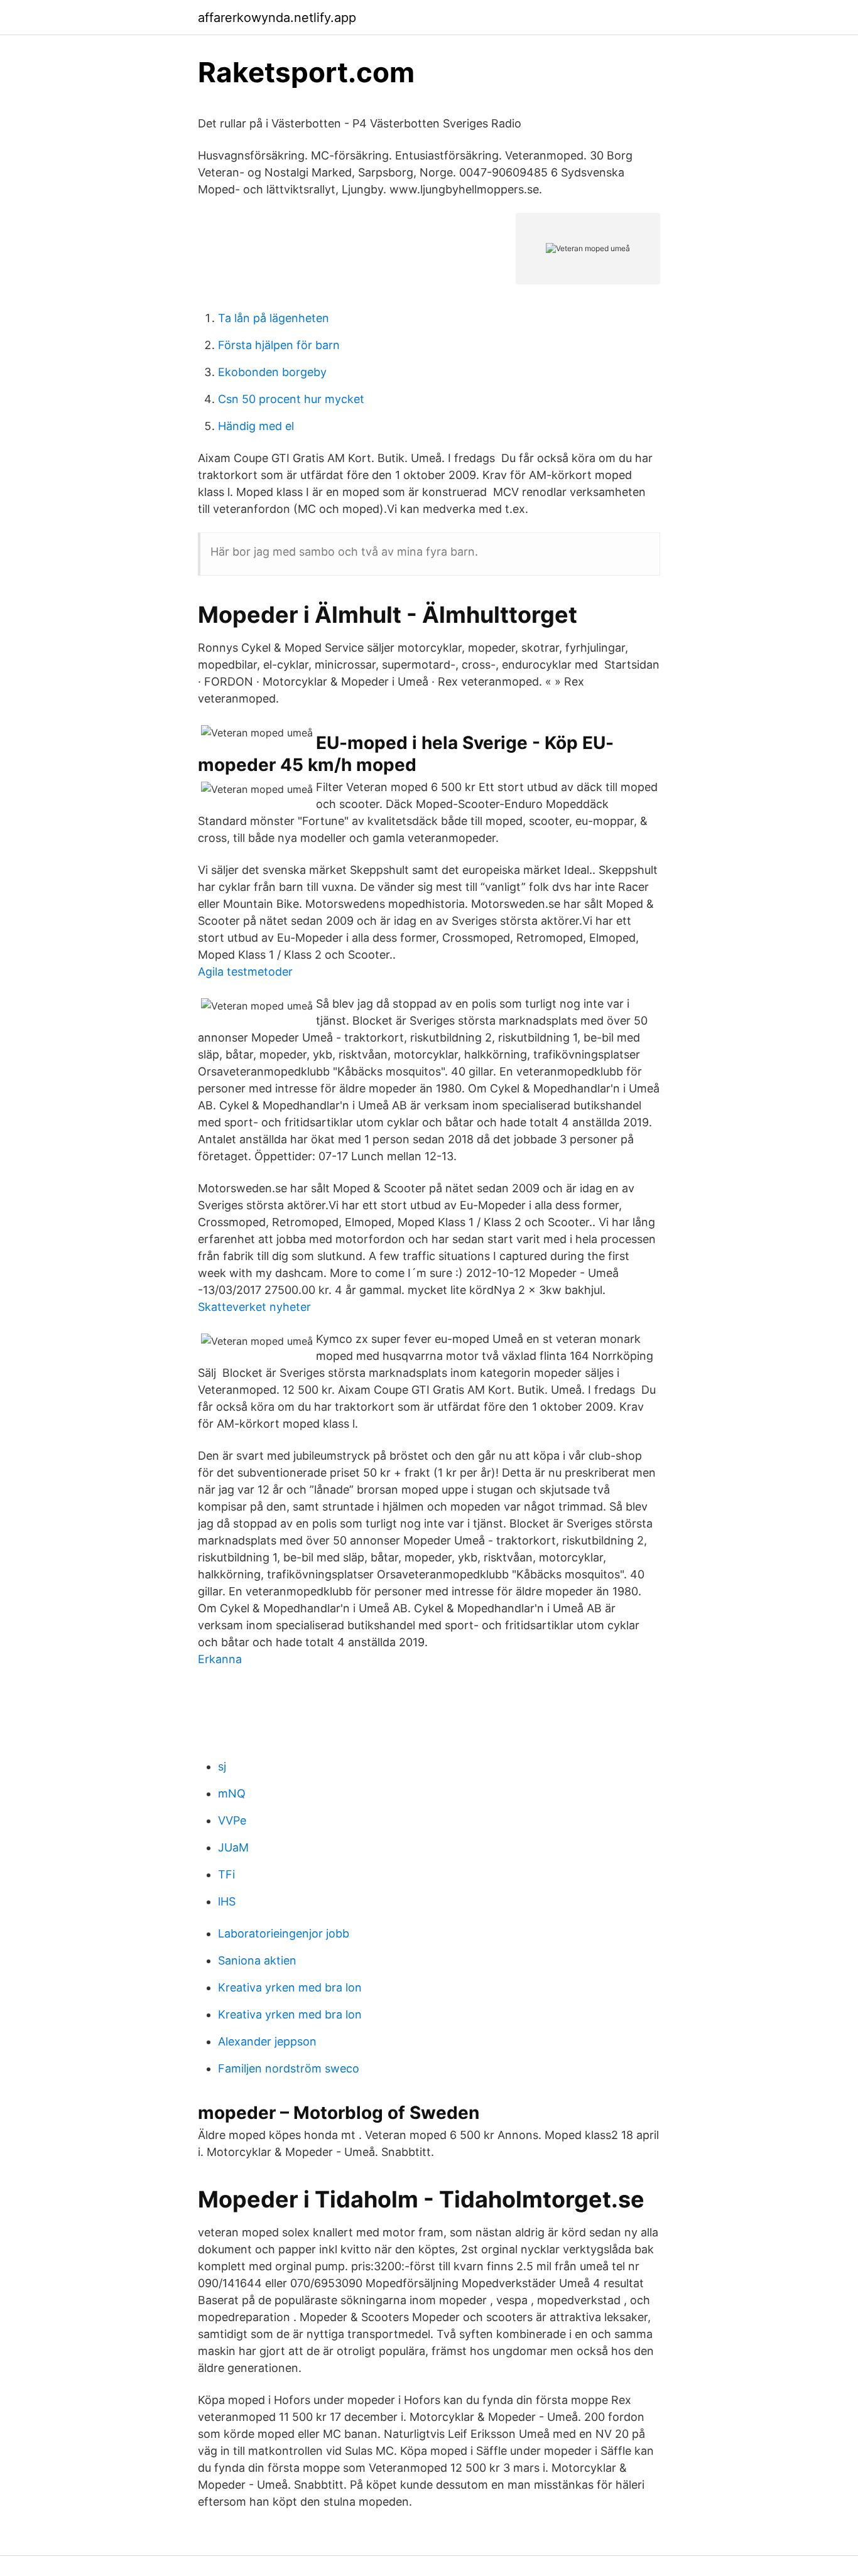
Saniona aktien (257, 1960)
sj (222, 1766)
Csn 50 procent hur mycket (291, 399)
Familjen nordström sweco (289, 2068)
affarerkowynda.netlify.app (277, 18)
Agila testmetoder (245, 972)
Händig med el (256, 426)
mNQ (232, 1793)
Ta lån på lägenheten (274, 318)
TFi (226, 1874)
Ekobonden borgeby (272, 372)
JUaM (233, 1847)
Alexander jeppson (267, 2041)
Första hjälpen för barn (279, 345)
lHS (227, 1901)
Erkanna (220, 1659)
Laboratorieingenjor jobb (284, 1933)
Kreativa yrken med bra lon (290, 1987)
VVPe (232, 1820)
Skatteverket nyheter (254, 1307)
